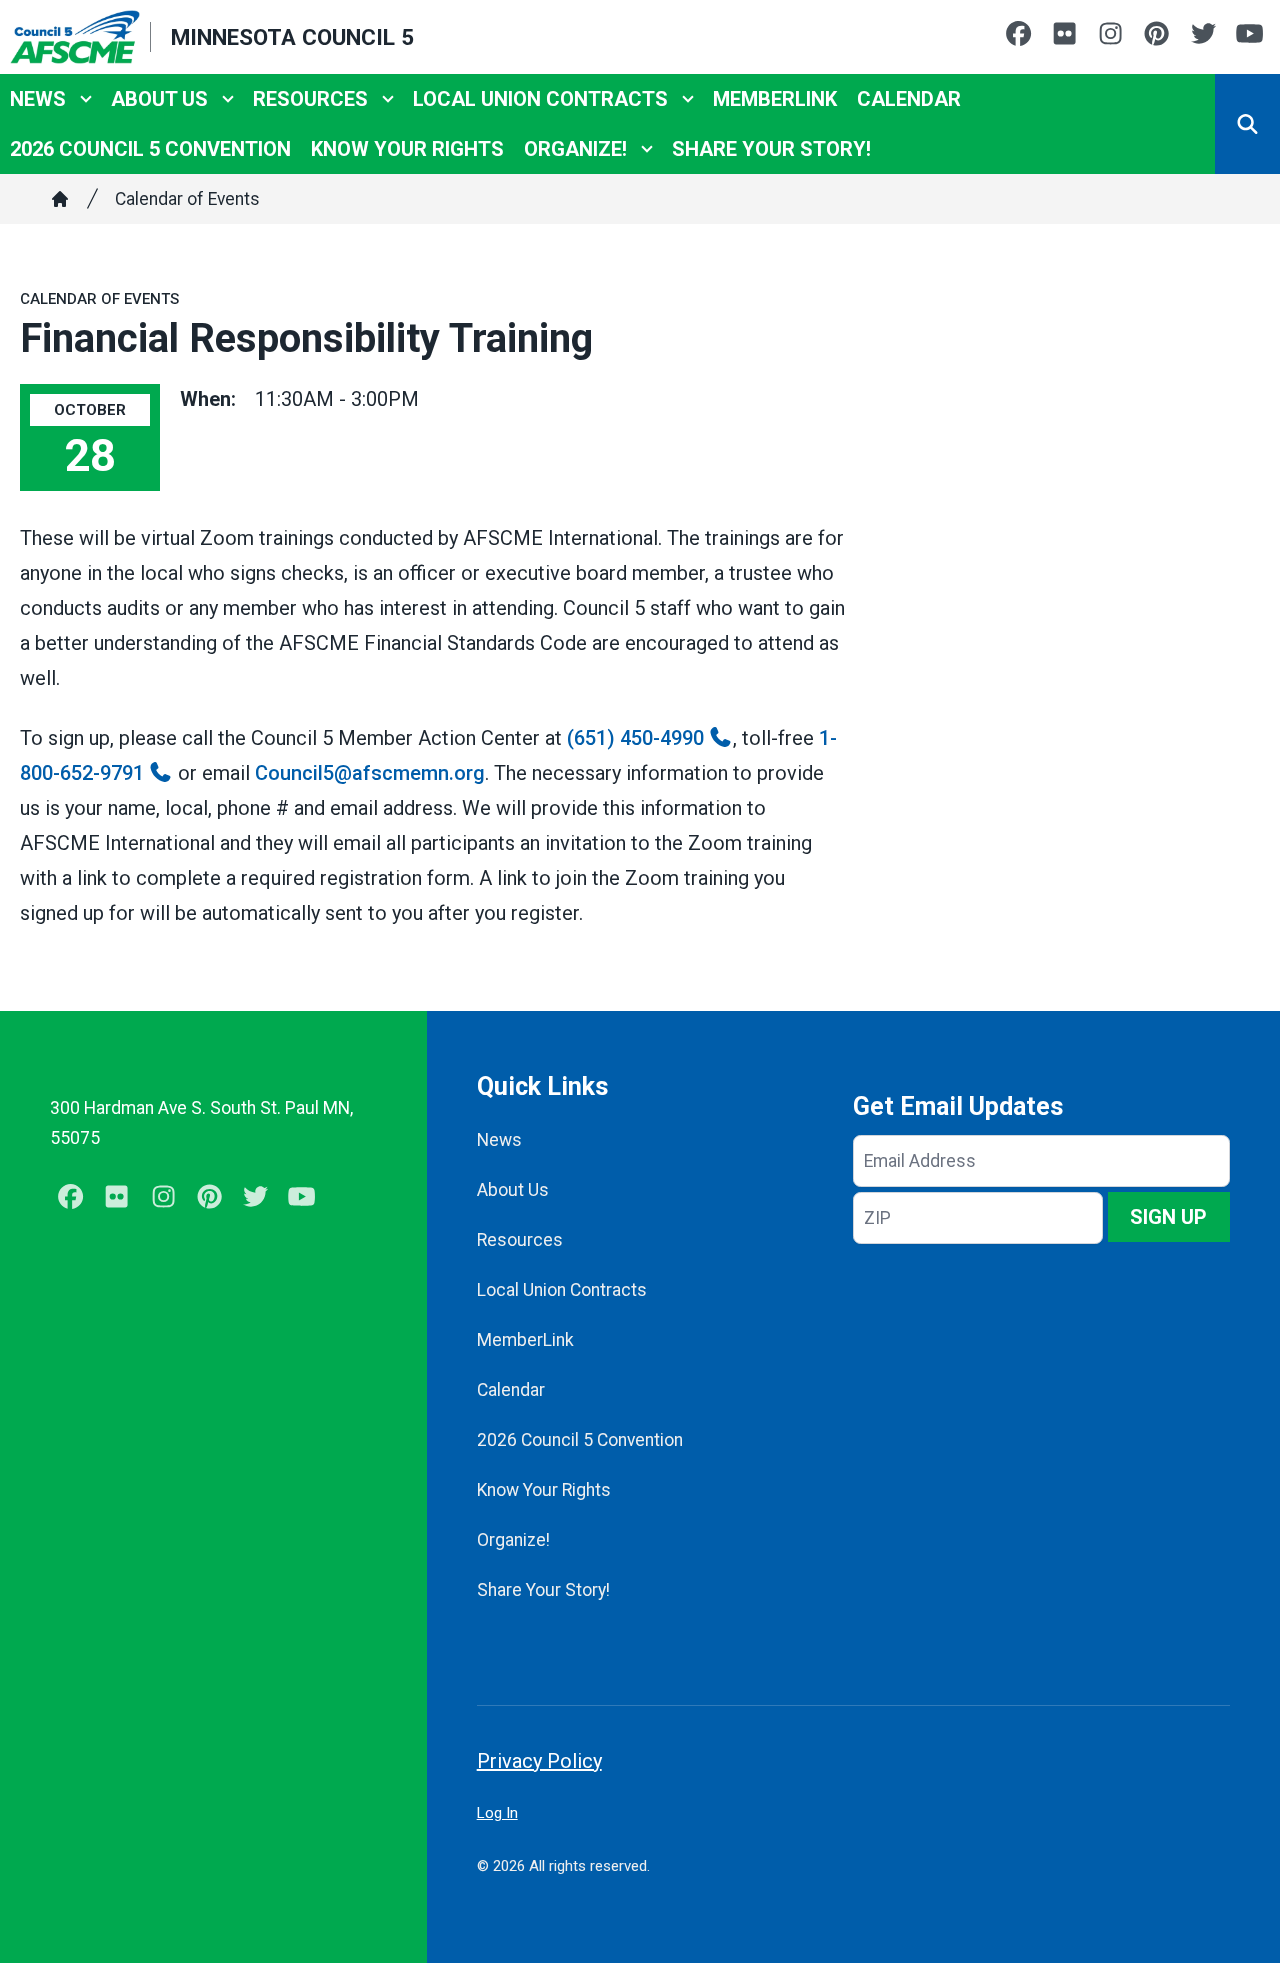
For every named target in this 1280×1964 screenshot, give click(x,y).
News (38, 99)
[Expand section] (86, 99)
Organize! (575, 149)
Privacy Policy (539, 1761)
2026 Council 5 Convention (150, 149)
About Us (159, 99)
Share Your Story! (771, 149)
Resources (310, 99)
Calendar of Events (187, 199)
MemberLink (775, 99)
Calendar (909, 99)
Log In (497, 1813)
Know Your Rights (407, 149)
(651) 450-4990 (635, 738)
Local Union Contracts (540, 99)
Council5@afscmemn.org (370, 773)
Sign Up (1168, 1217)
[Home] (60, 199)
